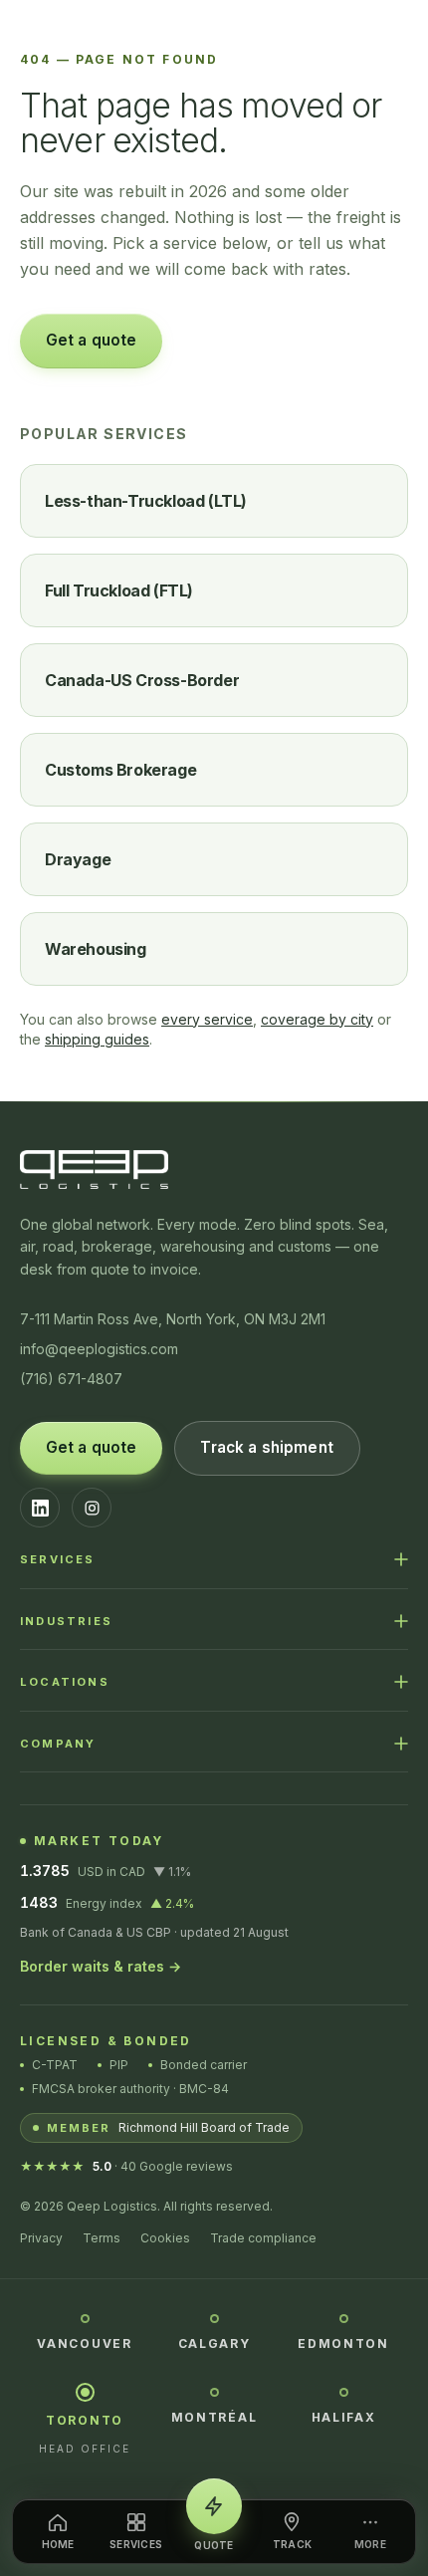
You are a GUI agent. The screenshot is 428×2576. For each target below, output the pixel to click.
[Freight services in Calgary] (214, 2317)
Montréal (214, 2417)
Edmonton (343, 2343)
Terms (102, 2238)
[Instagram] (92, 1508)
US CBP (149, 1932)
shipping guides (97, 1039)
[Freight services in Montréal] (214, 2391)
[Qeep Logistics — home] (214, 34)
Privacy (41, 2238)
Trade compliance (263, 2238)
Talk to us (238, 340)
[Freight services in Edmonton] (344, 2317)
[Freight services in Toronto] (85, 2392)
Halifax (344, 2417)
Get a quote (92, 340)
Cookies (165, 2238)
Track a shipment (266, 1447)
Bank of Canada (66, 1932)
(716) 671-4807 (71, 1379)
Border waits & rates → (101, 1966)
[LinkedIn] (40, 1508)
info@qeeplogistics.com (99, 1349)
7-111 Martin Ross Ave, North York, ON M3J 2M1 (173, 1319)
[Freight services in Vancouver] (85, 2317)
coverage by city (317, 1019)
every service (207, 1019)
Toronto (85, 2420)
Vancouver (84, 2343)
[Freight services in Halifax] (344, 2391)
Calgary (214, 2343)
